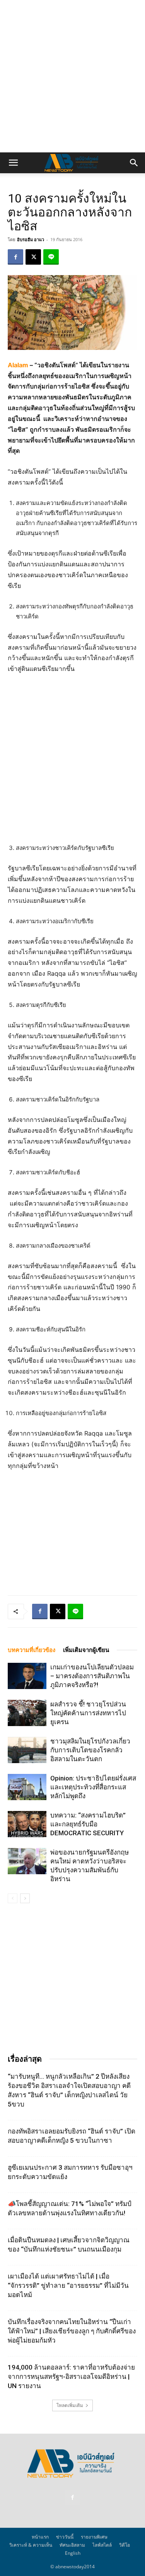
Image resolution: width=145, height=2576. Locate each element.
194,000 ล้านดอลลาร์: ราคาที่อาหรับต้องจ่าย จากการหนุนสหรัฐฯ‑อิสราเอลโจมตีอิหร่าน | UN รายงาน (71, 2377)
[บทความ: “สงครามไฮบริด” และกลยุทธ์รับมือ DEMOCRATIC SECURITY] (27, 1824)
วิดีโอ (125, 2545)
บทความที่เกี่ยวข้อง (32, 1650)
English (73, 2553)
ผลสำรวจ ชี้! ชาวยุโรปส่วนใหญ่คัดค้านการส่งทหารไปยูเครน (88, 1713)
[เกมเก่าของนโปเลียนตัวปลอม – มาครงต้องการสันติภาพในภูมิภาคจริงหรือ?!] (27, 1676)
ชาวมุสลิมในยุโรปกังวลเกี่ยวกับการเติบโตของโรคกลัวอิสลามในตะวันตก (90, 1750)
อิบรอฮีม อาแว (31, 239)
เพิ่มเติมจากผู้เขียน (86, 1650)
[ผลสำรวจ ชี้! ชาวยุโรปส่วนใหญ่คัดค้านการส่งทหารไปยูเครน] (27, 1713)
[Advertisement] (72, 76)
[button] (13, 163)
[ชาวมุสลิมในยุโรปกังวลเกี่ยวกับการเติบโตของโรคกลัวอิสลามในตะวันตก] (27, 1750)
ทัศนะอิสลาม (72, 2545)
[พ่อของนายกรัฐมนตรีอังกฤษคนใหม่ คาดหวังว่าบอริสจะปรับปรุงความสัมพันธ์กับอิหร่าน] (27, 1861)
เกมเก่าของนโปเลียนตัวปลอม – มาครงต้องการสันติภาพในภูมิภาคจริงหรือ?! (92, 1676)
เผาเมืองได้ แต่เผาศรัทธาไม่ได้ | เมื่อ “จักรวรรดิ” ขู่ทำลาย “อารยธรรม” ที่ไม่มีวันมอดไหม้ (68, 2285)
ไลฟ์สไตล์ (102, 2545)
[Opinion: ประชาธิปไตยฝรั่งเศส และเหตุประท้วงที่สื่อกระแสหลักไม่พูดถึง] (27, 1787)
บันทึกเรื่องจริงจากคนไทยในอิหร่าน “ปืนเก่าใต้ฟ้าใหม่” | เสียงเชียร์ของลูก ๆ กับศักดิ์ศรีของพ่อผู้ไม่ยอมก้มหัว (72, 2331)
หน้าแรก (40, 2537)
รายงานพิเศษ (94, 2537)
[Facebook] (15, 257)
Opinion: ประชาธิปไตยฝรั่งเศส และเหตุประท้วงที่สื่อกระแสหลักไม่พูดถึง (93, 1787)
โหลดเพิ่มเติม (70, 2405)
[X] (33, 257)
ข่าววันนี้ (65, 2537)
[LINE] (51, 257)
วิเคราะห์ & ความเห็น (31, 2545)
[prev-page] (13, 1898)
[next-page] (25, 1898)
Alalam (18, 365)
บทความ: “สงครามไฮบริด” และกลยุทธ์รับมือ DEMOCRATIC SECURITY (88, 1824)
